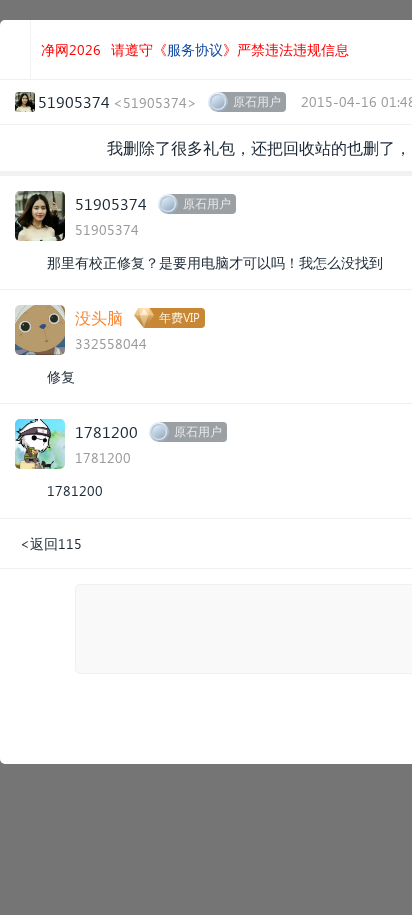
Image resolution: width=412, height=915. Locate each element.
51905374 (111, 203)
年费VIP (179, 317)
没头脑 (99, 317)
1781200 (106, 431)
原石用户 (257, 101)
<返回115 (51, 543)
